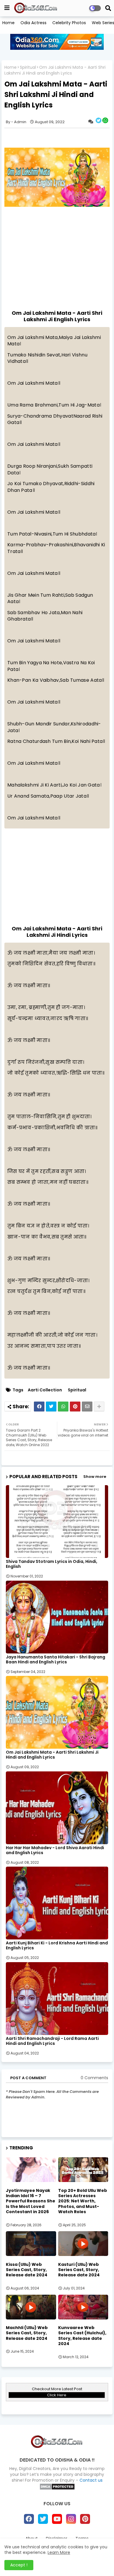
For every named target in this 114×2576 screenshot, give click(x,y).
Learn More (59, 2552)
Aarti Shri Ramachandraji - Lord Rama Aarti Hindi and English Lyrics (52, 2041)
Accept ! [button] (19, 2565)
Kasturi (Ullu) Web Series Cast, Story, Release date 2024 (79, 2270)
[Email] (87, 1407)
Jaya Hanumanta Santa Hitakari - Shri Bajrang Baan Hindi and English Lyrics (56, 1660)
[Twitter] (51, 1407)
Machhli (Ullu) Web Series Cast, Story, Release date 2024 (27, 2333)
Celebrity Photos (69, 23)
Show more (95, 1477)
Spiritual (28, 67)
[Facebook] (39, 1407)
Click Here (57, 2395)
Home (8, 23)
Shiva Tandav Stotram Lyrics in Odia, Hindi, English (52, 1564)
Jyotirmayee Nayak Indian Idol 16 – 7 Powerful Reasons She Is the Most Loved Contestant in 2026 (31, 2201)
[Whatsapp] (63, 1407)
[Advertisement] (57, 254)
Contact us (91, 2480)
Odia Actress (33, 23)
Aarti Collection (45, 1390)
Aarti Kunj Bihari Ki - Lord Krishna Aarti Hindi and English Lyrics (57, 1946)
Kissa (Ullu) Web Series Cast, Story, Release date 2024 (27, 2270)
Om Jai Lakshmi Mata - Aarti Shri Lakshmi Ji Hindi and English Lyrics (52, 1755)
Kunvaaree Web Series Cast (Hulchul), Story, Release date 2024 (82, 2336)
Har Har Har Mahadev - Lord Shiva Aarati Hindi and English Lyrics (55, 1850)
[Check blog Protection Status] (57, 2489)
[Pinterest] (75, 1407)
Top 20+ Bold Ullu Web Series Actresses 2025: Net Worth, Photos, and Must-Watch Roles (83, 2201)
